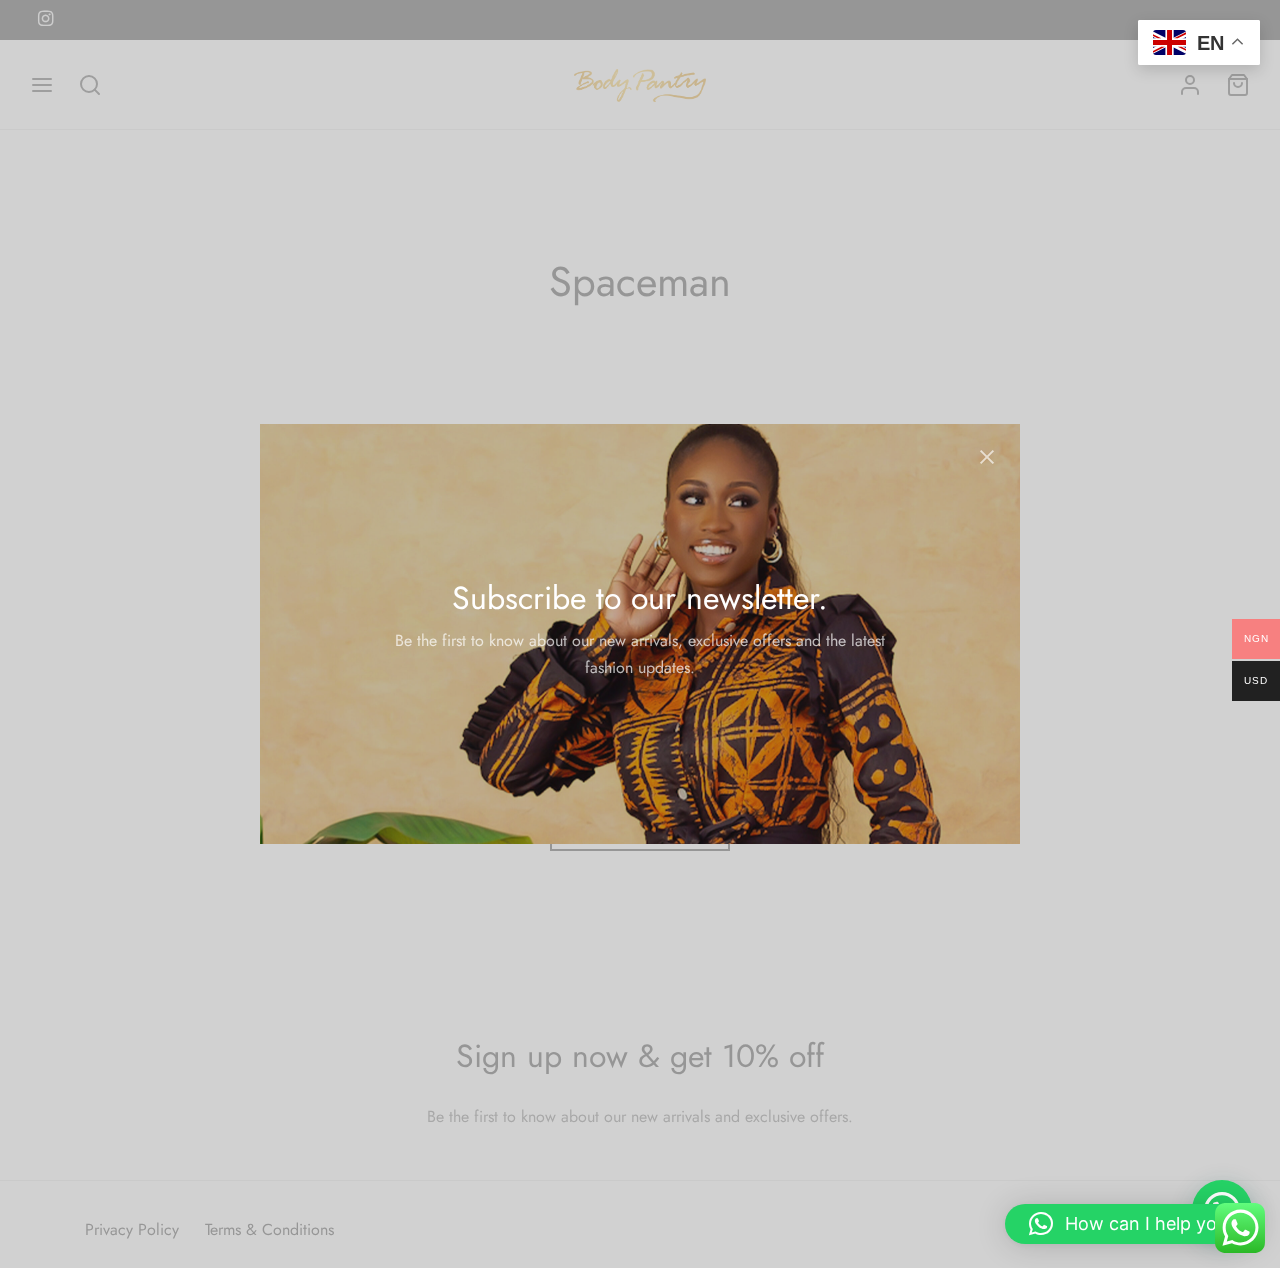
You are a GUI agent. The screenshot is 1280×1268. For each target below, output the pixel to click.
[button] (1132, 1224)
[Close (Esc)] (987, 457)
